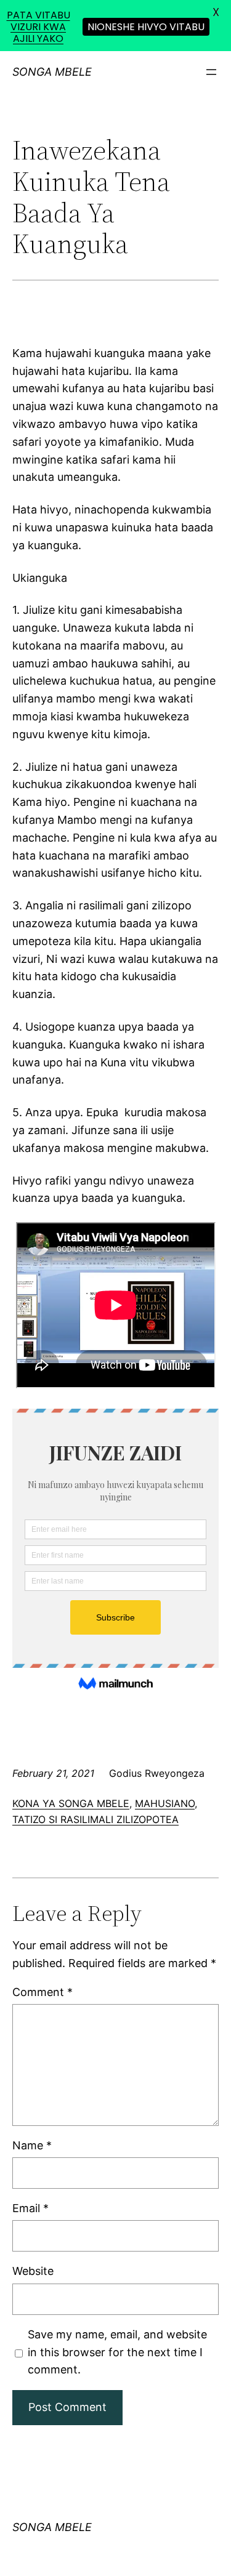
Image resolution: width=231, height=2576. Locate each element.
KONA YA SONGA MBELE (71, 1803)
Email (30, 2208)
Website (33, 2271)
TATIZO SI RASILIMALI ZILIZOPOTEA (95, 1819)
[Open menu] (211, 72)
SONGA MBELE (52, 72)
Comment (43, 1992)
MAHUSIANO (165, 1803)
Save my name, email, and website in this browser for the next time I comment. (117, 2352)
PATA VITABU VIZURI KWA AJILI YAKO (38, 27)
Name (32, 2145)
